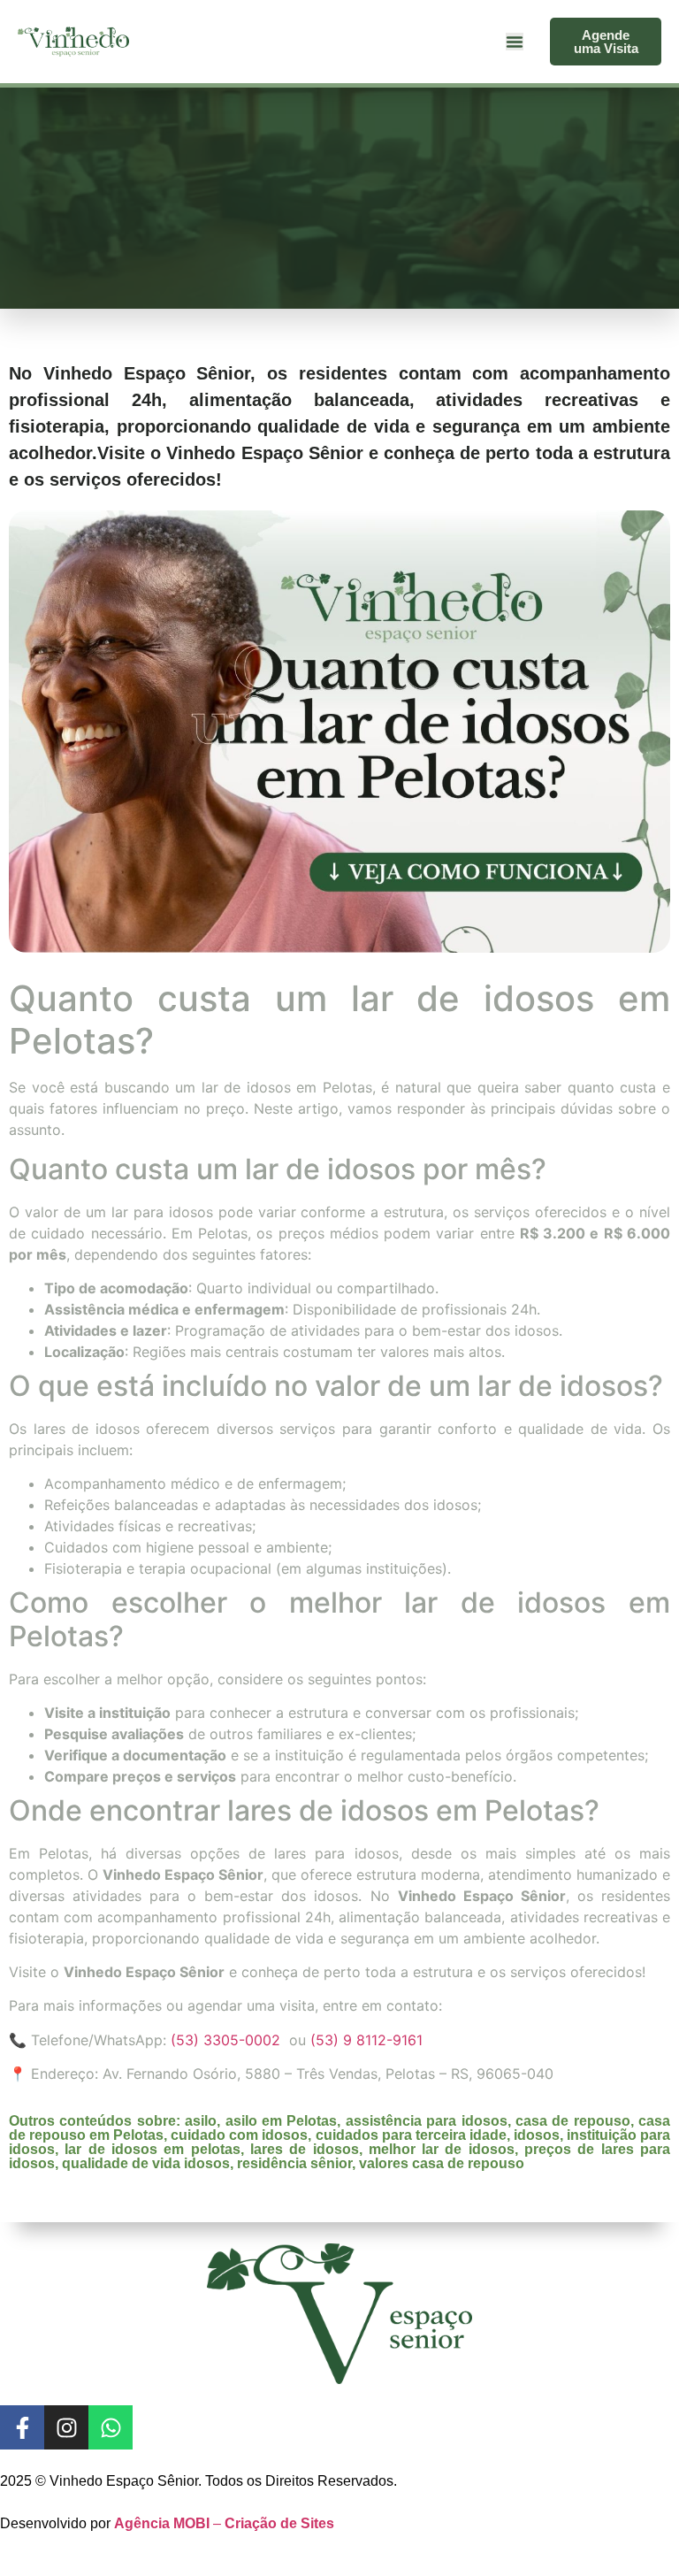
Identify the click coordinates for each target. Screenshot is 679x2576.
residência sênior (294, 2163)
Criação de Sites (279, 2523)
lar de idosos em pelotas (152, 2149)
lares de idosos (305, 2149)
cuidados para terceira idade (411, 2135)
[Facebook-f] (22, 2427)
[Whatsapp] (111, 2427)
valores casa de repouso (442, 2163)
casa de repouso (573, 2121)
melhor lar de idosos (442, 2149)
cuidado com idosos (239, 2135)
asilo (201, 2121)
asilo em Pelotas (282, 2121)
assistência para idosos (427, 2121)
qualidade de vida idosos (146, 2163)
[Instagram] (66, 2427)
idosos (537, 2135)
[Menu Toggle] (515, 42)
